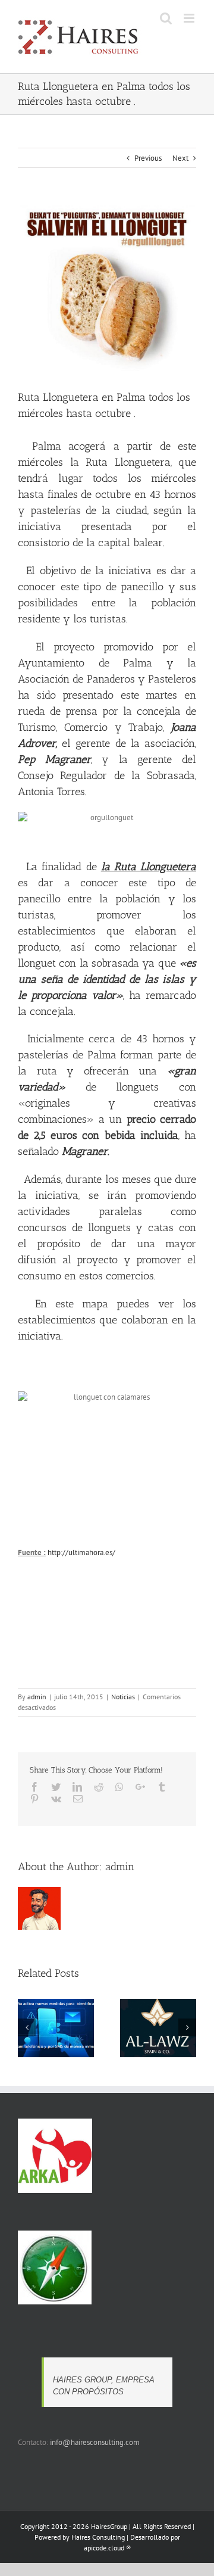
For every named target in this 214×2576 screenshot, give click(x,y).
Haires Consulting (98, 2537)
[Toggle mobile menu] (190, 18)
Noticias (123, 1697)
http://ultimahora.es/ (81, 1552)
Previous (148, 158)
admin (37, 1697)
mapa (95, 1304)
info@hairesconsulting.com (95, 2442)
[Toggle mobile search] (166, 18)
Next (180, 158)
